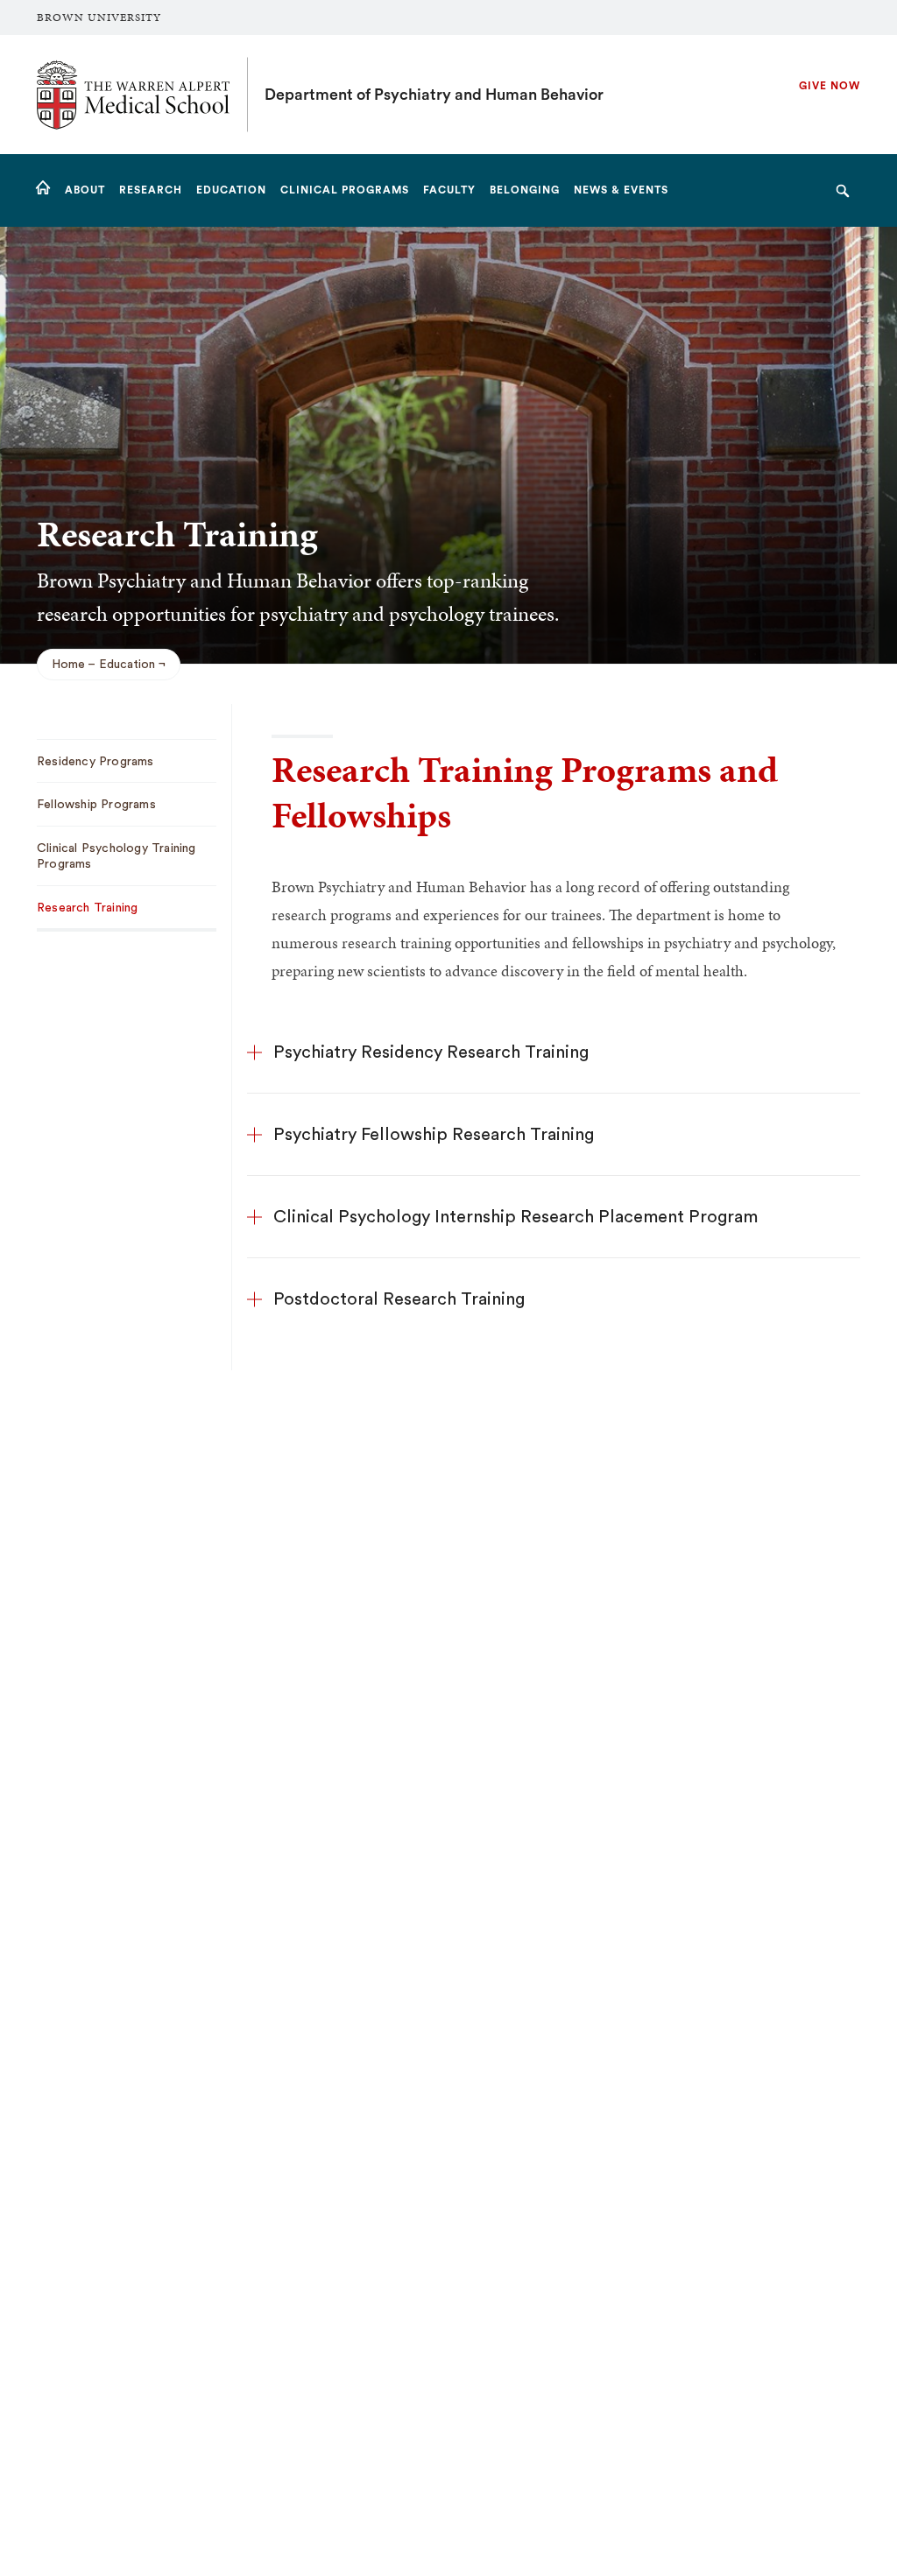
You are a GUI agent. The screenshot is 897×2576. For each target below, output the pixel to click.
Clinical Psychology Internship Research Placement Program (516, 1217)
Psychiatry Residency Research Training (431, 1052)
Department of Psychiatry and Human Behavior (434, 95)
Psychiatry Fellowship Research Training (434, 1135)
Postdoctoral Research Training (399, 1299)
